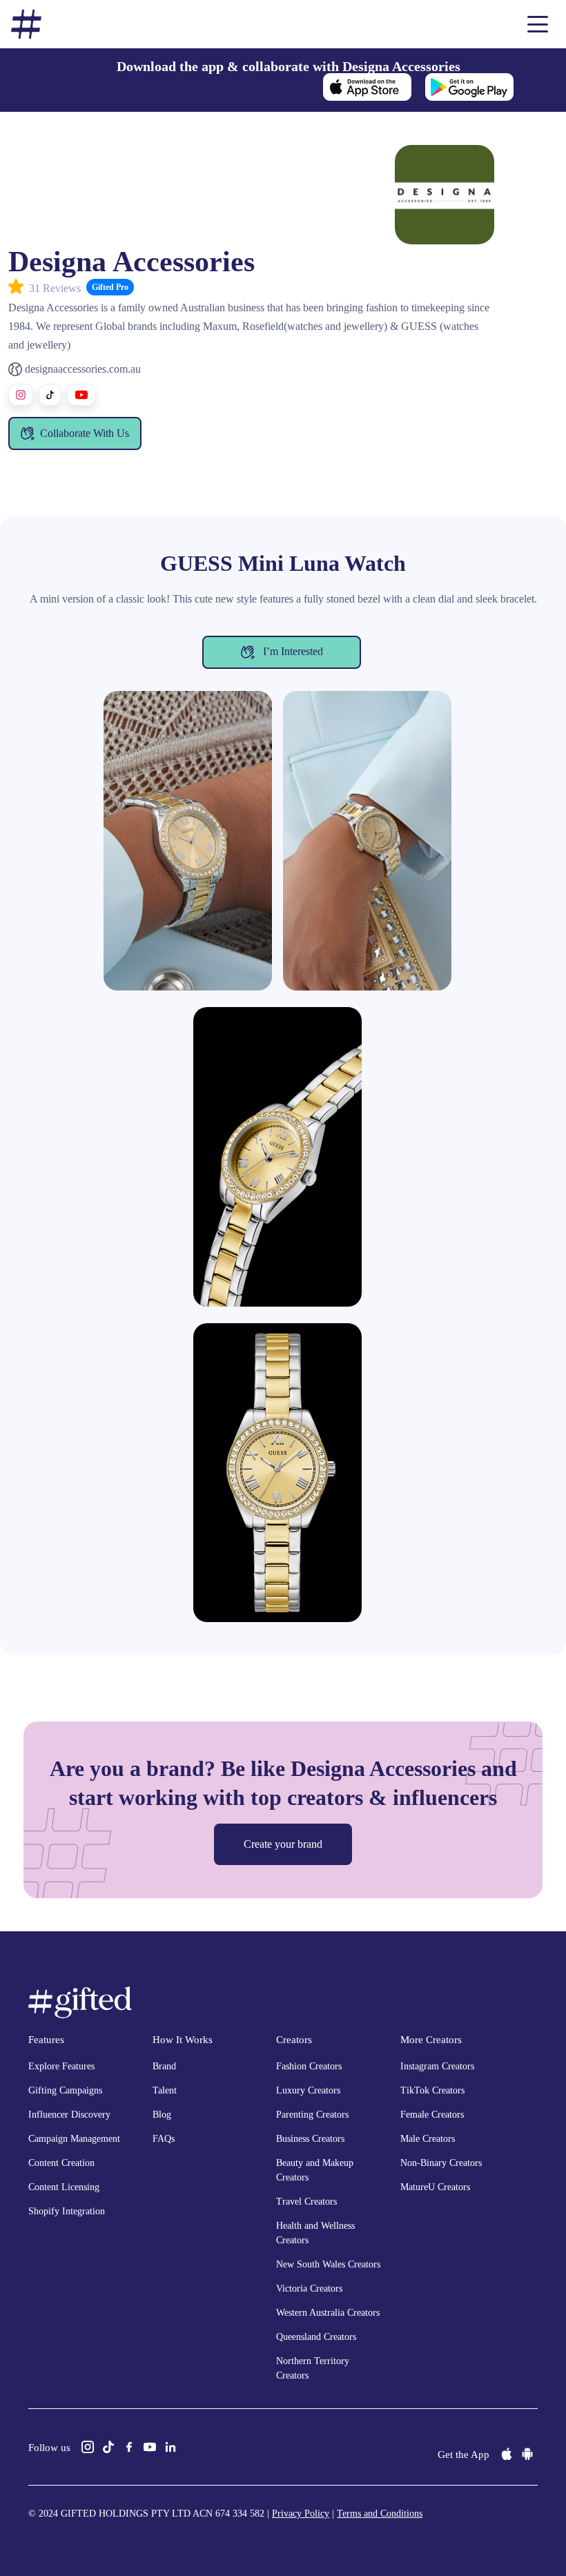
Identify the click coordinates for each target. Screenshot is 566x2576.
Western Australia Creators (328, 2313)
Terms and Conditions (380, 2514)
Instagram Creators (437, 2066)
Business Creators (310, 2139)
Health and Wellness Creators (315, 2233)
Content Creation (61, 2163)
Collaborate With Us (85, 433)
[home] (26, 25)
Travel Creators (306, 2202)
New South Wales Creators (328, 2264)
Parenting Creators (312, 2115)
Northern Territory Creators (313, 2368)
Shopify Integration (67, 2211)
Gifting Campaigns (65, 2090)
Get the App (463, 2455)
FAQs (164, 2139)
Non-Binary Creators (441, 2163)
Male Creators (428, 2139)
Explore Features (61, 2066)
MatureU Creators (435, 2187)
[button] (538, 24)
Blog (162, 2115)
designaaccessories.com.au (83, 369)
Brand (164, 2066)
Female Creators (432, 2115)
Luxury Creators (308, 2090)
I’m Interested (292, 651)
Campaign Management (74, 2139)
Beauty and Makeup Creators (315, 2170)
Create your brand (283, 1844)
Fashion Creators (309, 2066)
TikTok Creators (432, 2090)
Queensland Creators (316, 2337)
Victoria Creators (309, 2289)
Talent (165, 2090)
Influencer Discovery (69, 2115)
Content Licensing (64, 2187)
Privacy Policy (301, 2514)
